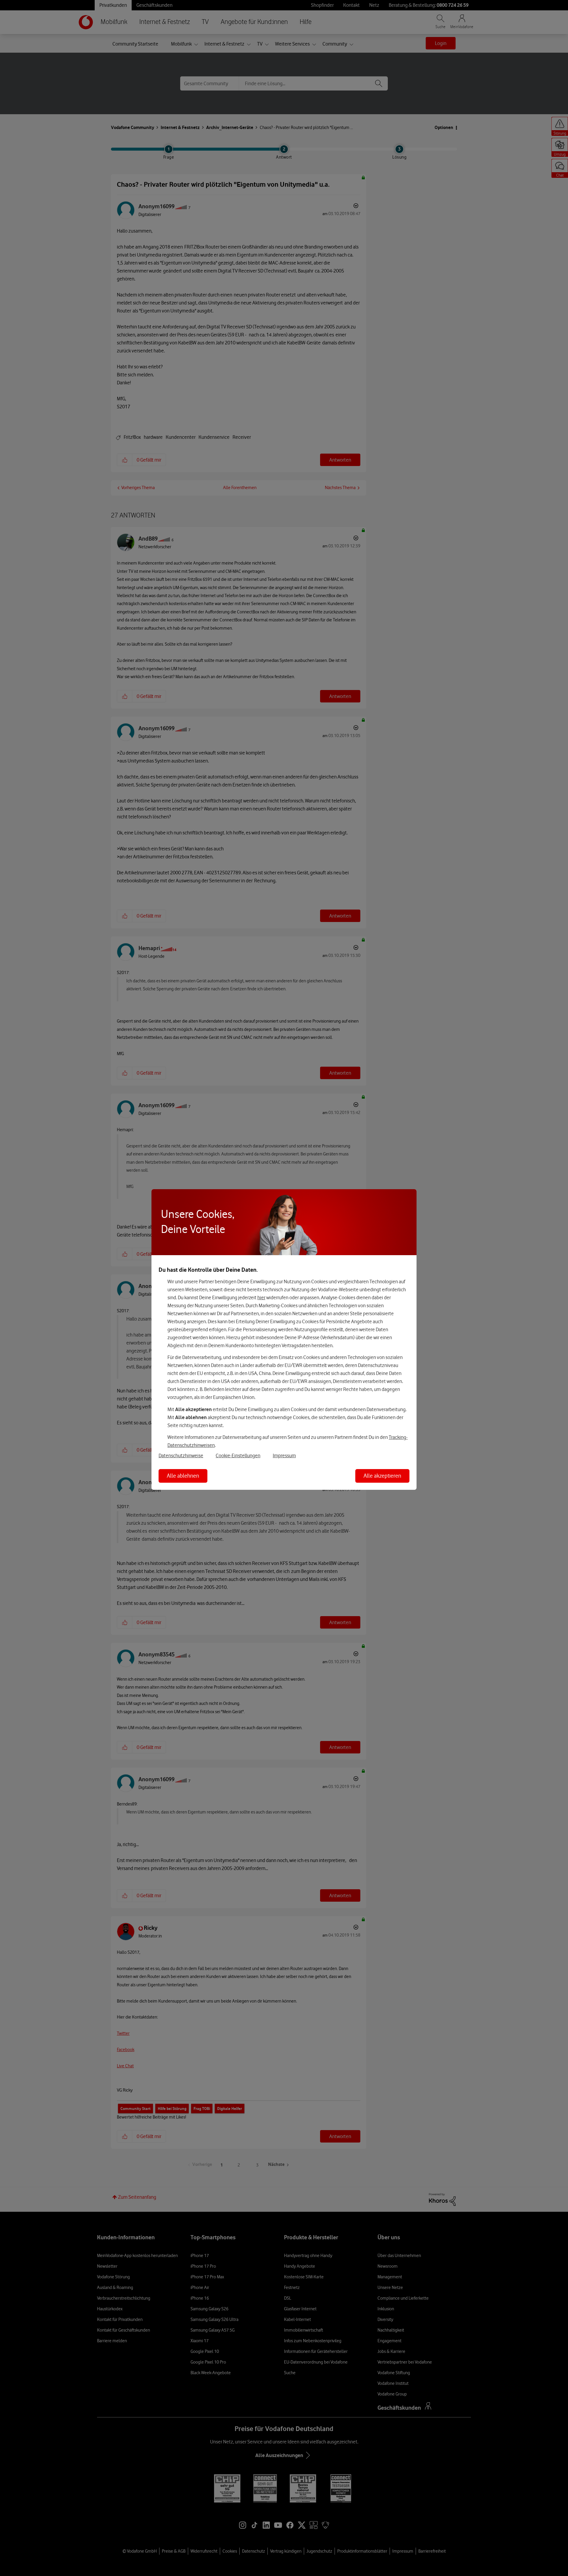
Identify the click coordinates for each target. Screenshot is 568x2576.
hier (261, 1297)
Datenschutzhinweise (181, 1455)
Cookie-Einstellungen (238, 1455)
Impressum (284, 1455)
